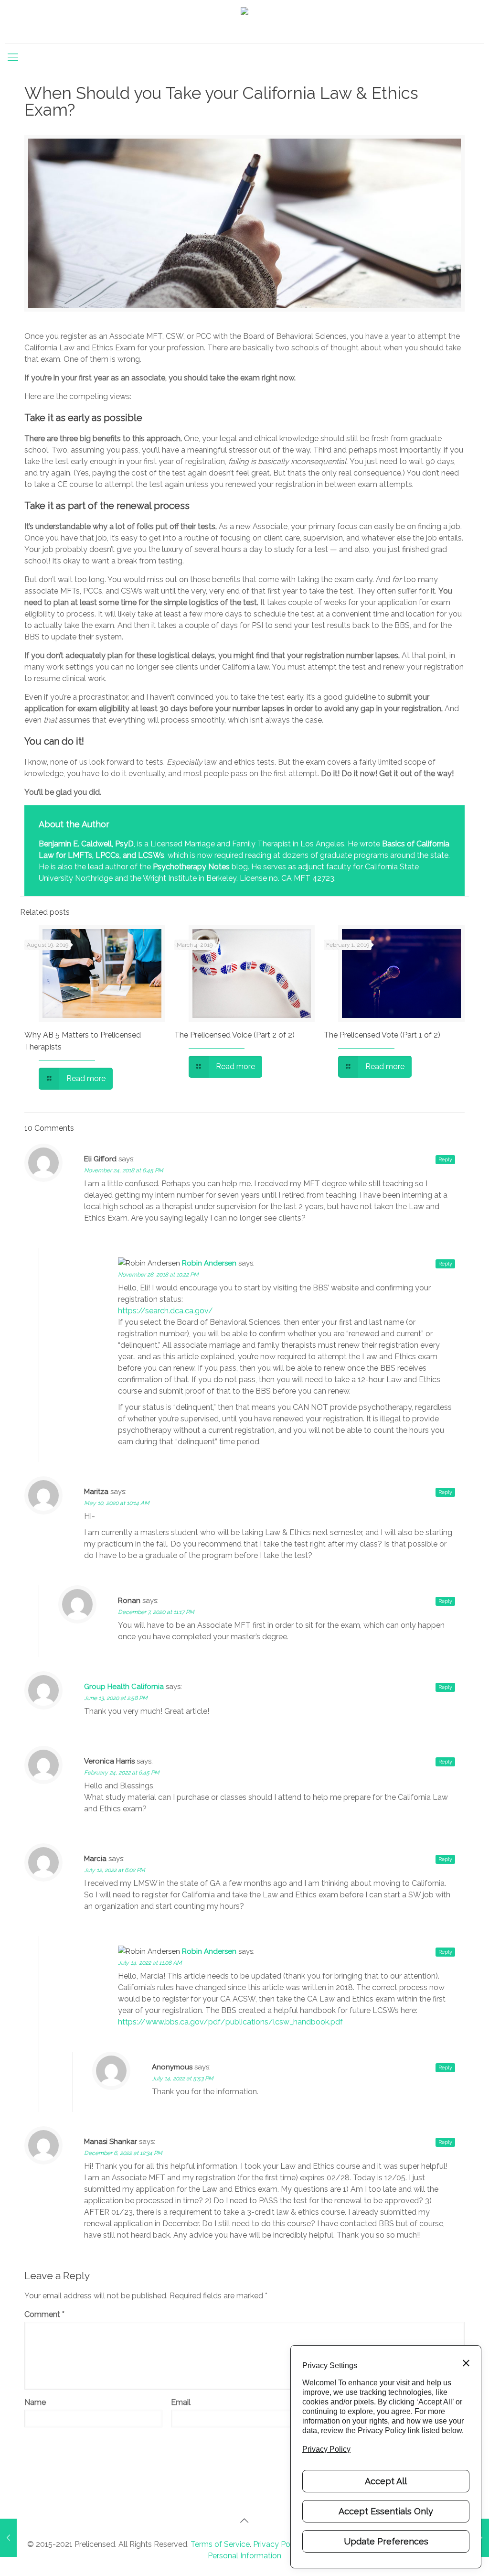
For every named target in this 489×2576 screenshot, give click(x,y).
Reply (445, 1160)
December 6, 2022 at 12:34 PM (123, 2153)
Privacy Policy (277, 2544)
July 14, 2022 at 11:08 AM (150, 1963)
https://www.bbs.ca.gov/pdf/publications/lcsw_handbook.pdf (230, 2022)
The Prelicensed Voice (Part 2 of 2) (234, 1035)
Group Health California (124, 1687)
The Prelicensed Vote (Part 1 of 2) (382, 1035)
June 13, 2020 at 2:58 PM (116, 1698)
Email (181, 2402)
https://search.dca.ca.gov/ (165, 1311)
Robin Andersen (209, 1263)
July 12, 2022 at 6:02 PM (115, 1870)
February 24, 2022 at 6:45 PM (122, 1773)
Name (35, 2402)
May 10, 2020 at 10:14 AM (117, 1503)
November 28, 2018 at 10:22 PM (158, 1275)
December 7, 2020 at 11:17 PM (156, 1612)
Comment (44, 2314)
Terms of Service (220, 2544)
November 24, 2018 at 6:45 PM (124, 1170)
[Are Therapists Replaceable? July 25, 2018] (8, 2538)
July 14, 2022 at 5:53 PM (183, 2078)
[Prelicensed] (244, 22)
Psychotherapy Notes (191, 867)
